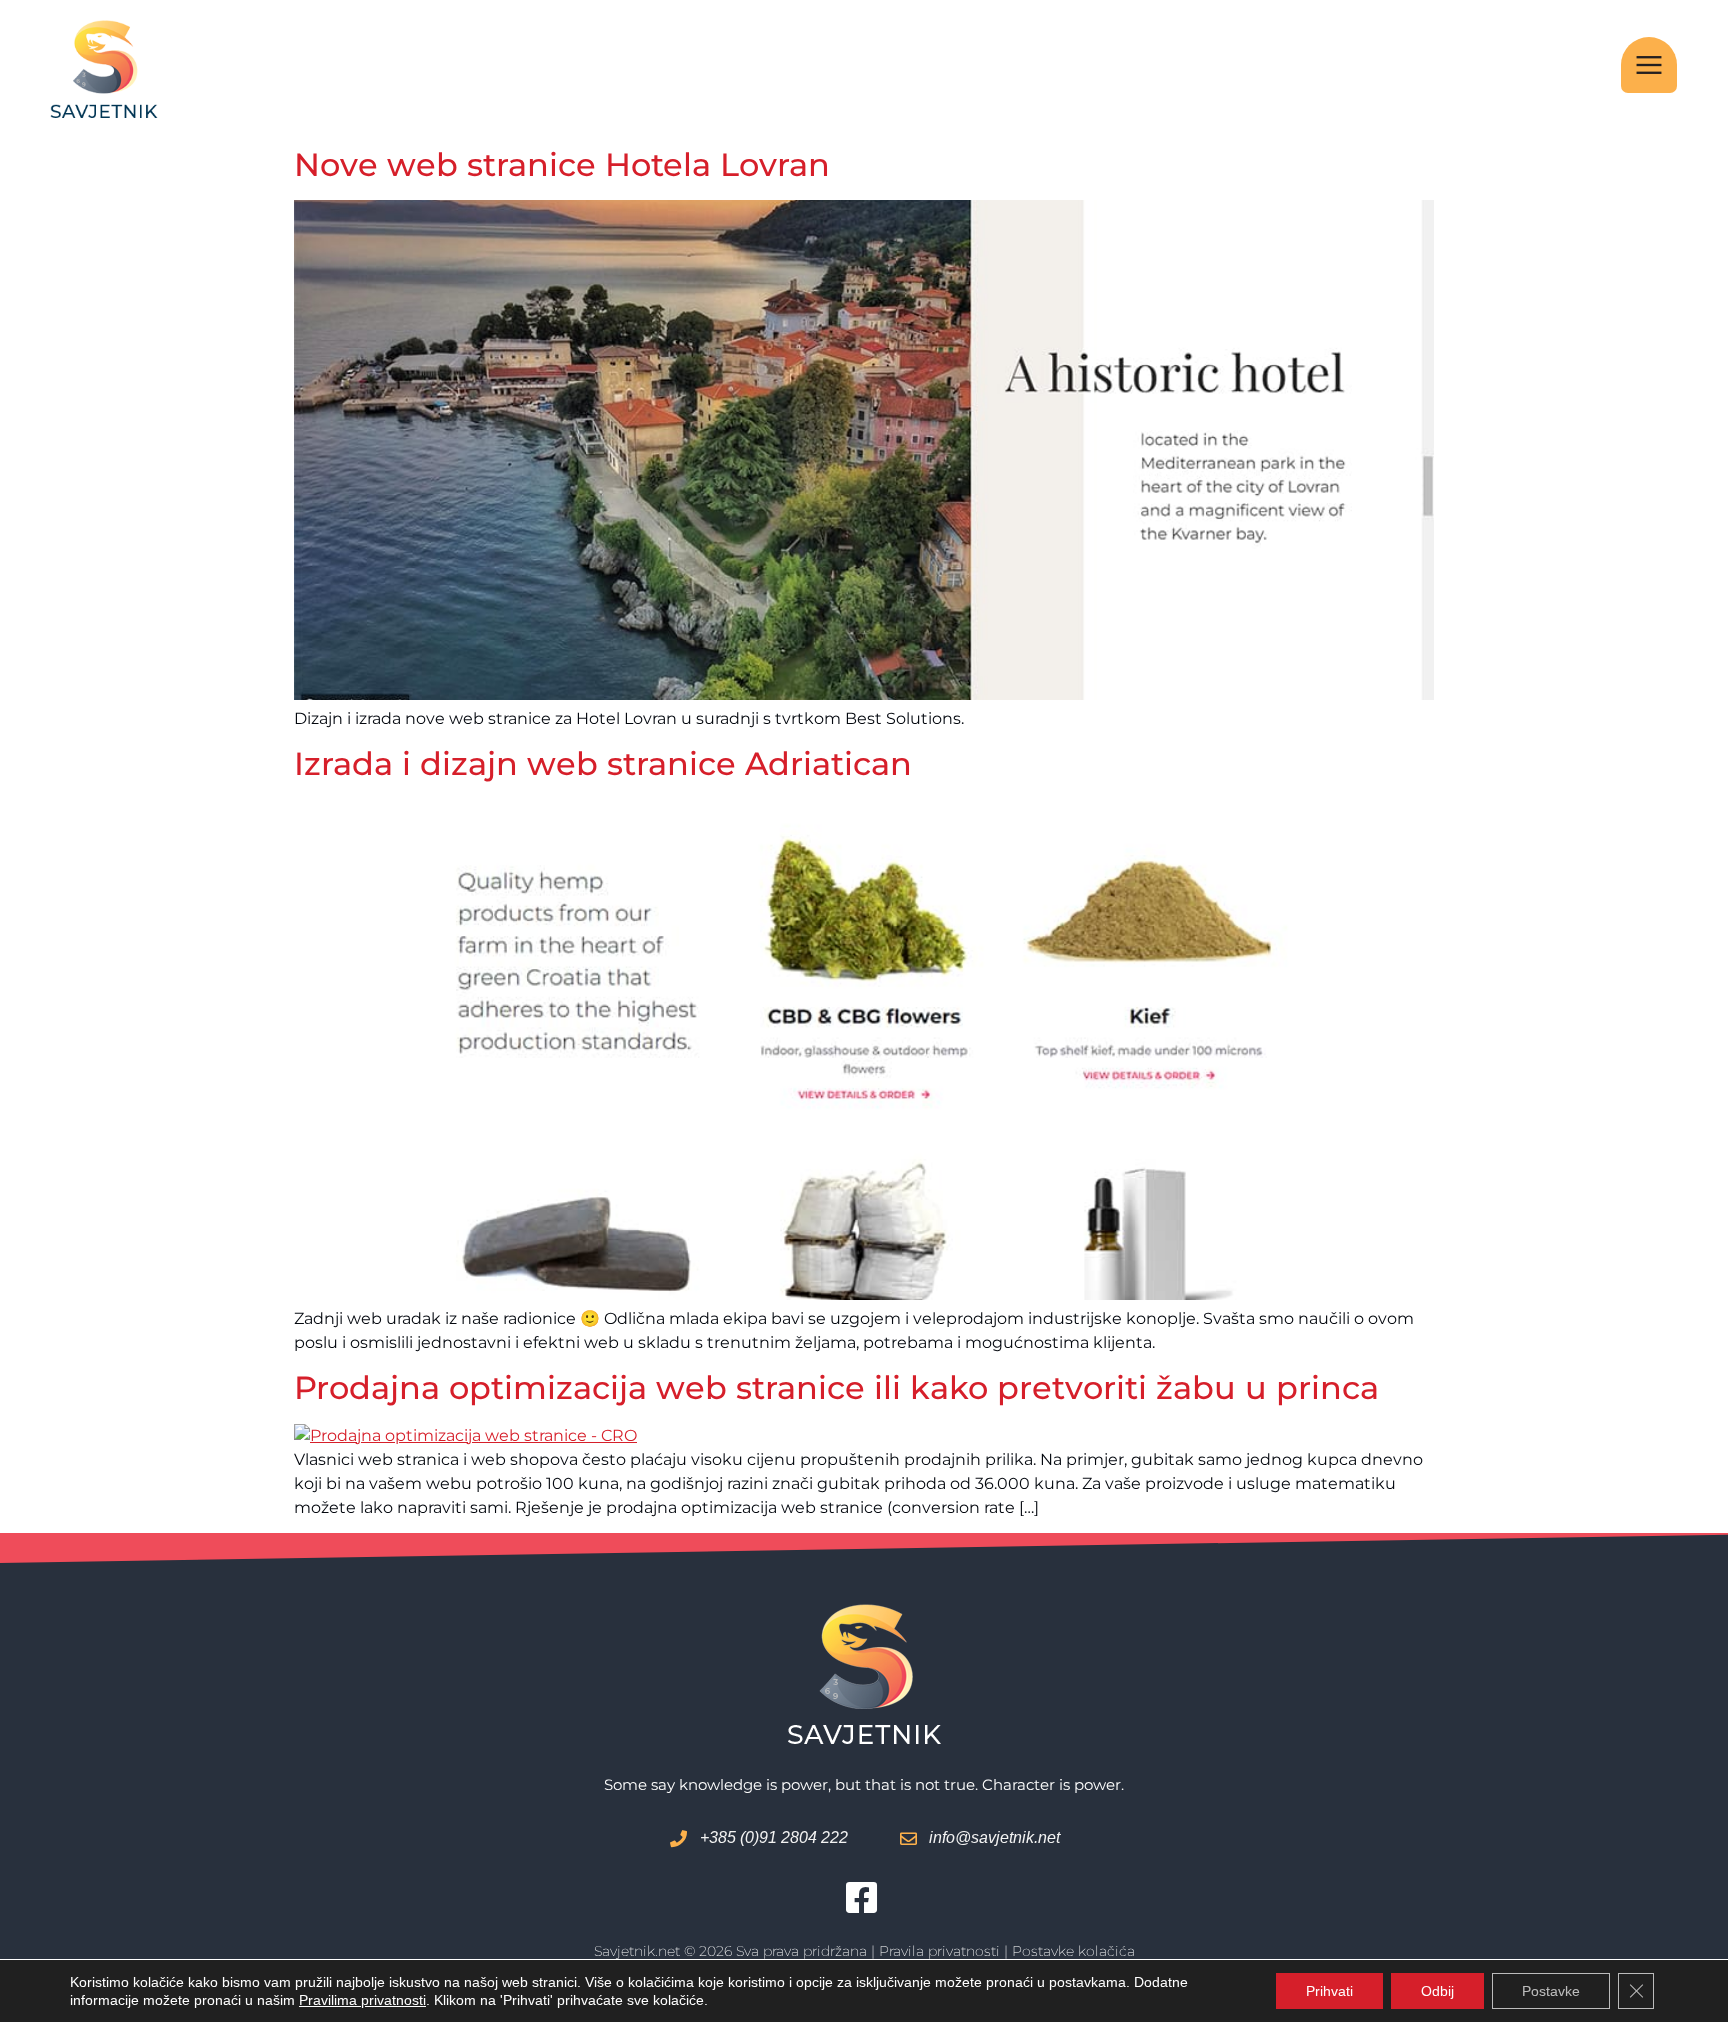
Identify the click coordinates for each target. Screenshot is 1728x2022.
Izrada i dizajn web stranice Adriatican (603, 763)
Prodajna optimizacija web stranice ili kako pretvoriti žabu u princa (836, 1387)
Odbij (1437, 1991)
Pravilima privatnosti (362, 2000)
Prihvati (1329, 1991)
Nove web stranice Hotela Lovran (562, 164)
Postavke (1551, 1991)
